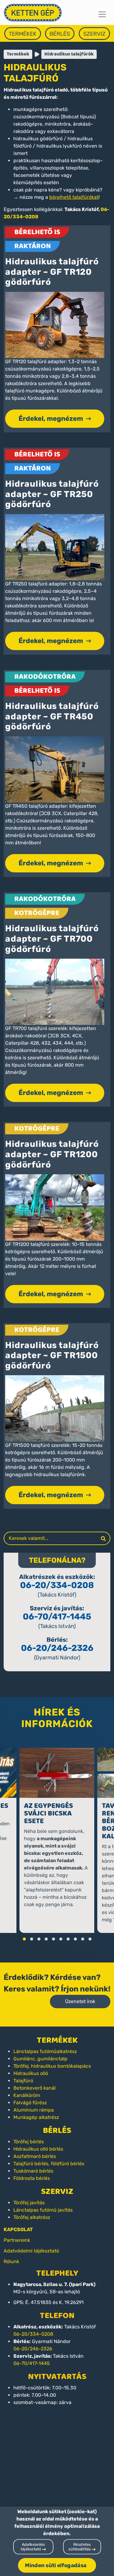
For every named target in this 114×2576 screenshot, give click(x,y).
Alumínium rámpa (34, 2110)
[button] (24, 1939)
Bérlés (60, 34)
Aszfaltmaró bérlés (35, 2156)
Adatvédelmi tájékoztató (31, 2251)
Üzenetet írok (80, 2001)
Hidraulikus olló (31, 2073)
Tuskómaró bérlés (33, 2171)
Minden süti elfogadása (56, 2565)
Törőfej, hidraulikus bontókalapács (52, 2066)
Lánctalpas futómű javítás (43, 2210)
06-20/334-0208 (57, 1585)
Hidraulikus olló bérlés (38, 2149)
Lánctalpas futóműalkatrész (45, 2051)
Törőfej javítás (29, 2203)
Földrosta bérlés (32, 2178)
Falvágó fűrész (30, 2103)
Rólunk (11, 2261)
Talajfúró (23, 2081)
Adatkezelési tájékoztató (33, 2547)
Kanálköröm (27, 2095)
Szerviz (94, 34)
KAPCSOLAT (18, 2229)
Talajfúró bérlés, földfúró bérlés (49, 2164)
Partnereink (17, 2240)
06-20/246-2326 (57, 1648)
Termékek (23, 34)
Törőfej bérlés (29, 2142)
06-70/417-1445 (57, 1617)
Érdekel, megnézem (51, 419)
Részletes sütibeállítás (80, 2547)
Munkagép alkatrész (36, 2117)
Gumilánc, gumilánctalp (40, 2059)
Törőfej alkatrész (32, 2217)
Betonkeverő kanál (35, 2088)
